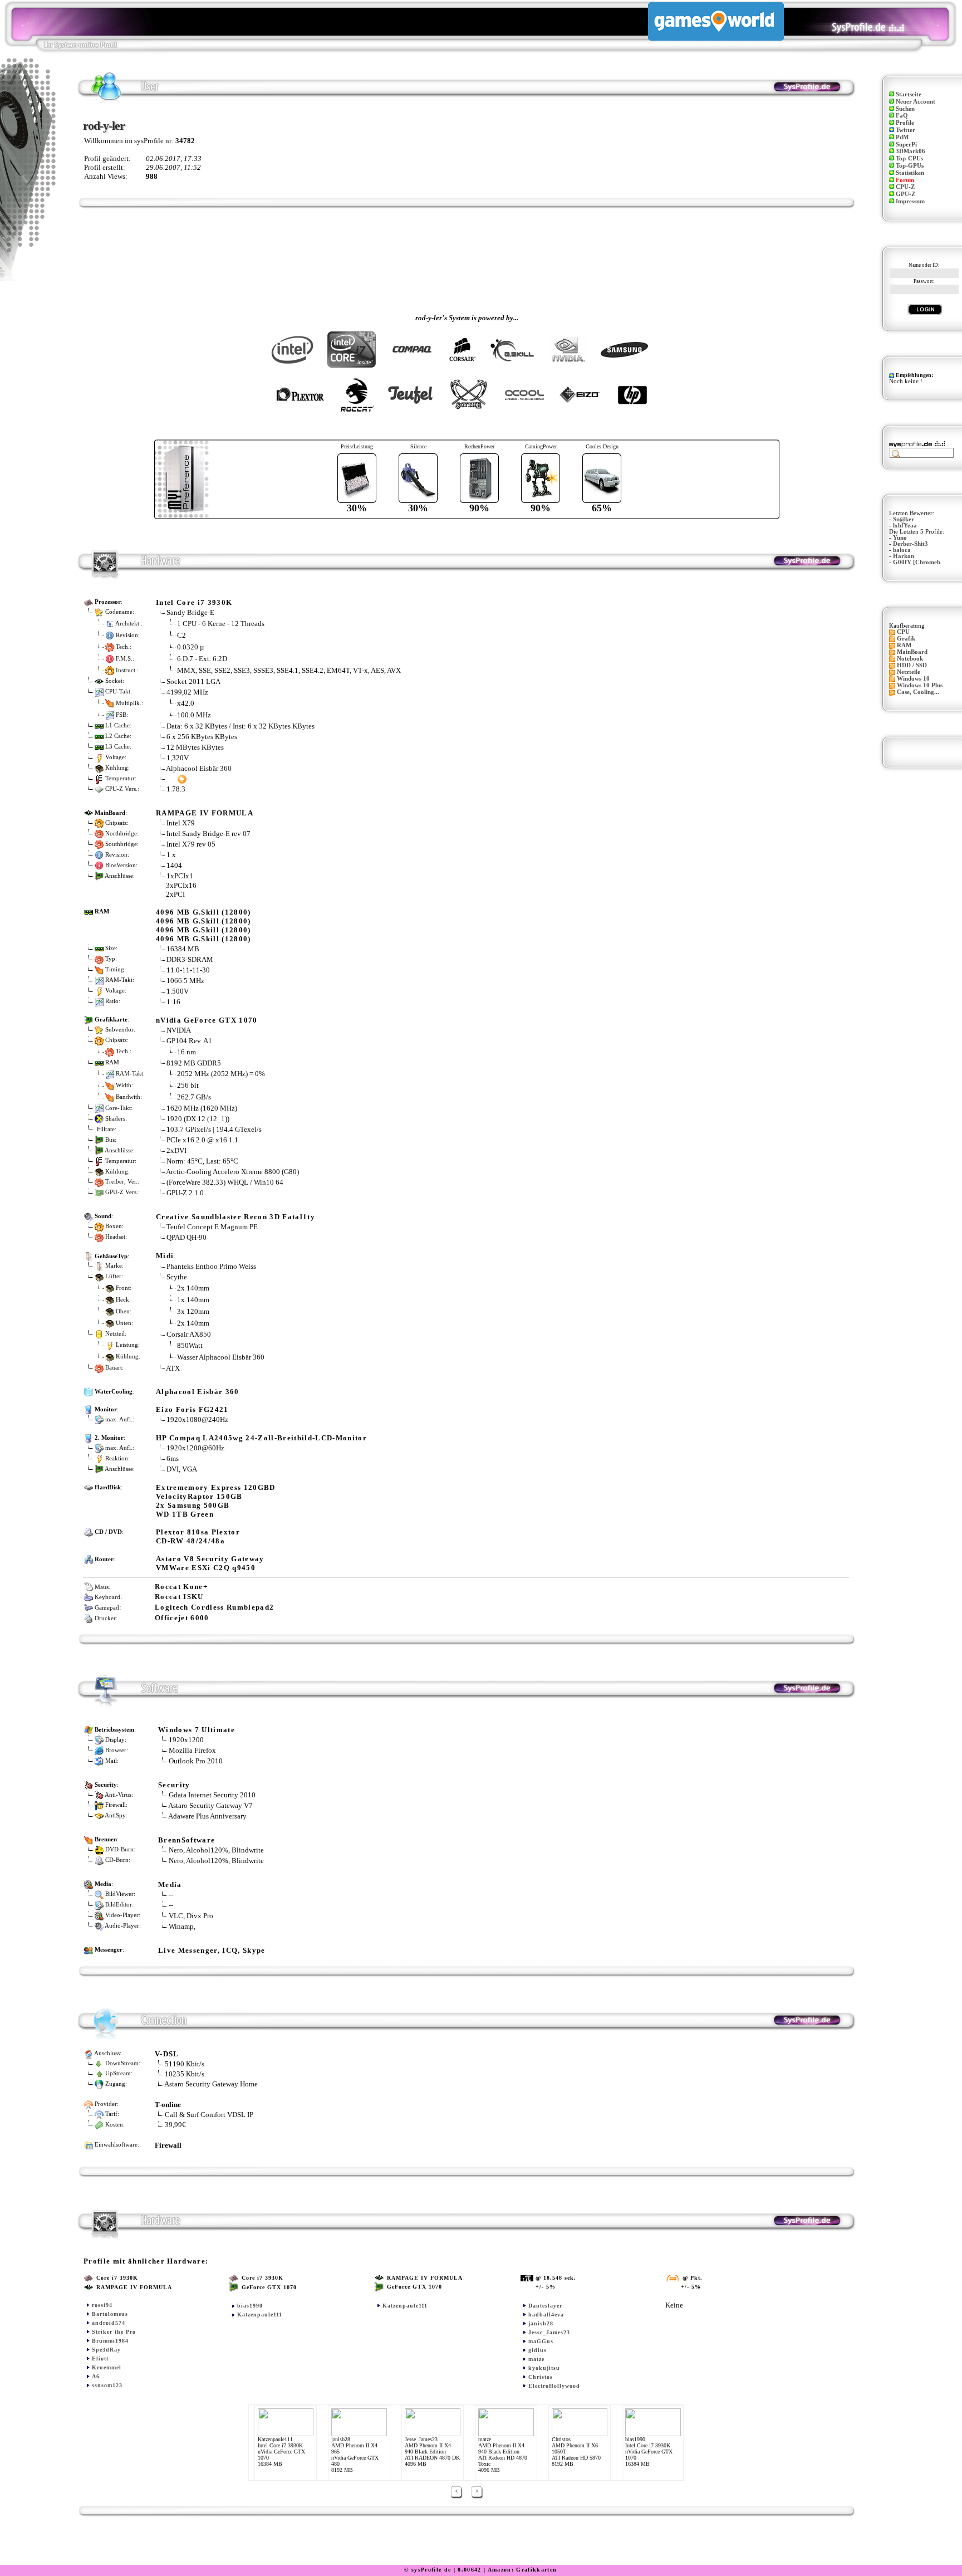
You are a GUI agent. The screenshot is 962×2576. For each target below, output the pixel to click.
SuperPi (906, 145)
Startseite (909, 94)
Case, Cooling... (918, 692)
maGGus (541, 2341)
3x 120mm (193, 1311)
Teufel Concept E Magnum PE (212, 1227)
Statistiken (910, 173)
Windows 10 (913, 679)
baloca (902, 550)
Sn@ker (904, 519)
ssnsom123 (107, 2385)
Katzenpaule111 (260, 2315)
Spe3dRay (106, 2350)
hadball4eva (546, 2315)
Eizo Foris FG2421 (192, 1409)
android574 (109, 2323)
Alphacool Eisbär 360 (199, 768)
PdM (902, 137)
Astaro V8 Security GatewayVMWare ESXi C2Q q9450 (210, 1563)
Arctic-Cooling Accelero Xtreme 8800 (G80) (232, 1172)
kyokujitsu (544, 2368)
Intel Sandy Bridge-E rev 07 (208, 834)
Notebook (910, 659)
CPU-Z (905, 187)
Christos (541, 2377)
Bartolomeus (110, 2314)
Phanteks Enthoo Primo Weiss (211, 1266)
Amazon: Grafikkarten (522, 2570)
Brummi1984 (110, 2341)
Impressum (910, 201)
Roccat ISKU (179, 1597)
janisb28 (541, 2323)
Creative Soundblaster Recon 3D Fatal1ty (235, 1217)
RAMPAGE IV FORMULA (205, 813)
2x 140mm (193, 1287)
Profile (905, 123)
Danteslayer (545, 2306)
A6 (96, 2376)
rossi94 (102, 2305)
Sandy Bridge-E (190, 612)
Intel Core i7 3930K (194, 602)
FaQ (902, 116)
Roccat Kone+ (181, 1587)
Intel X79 (181, 823)
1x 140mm (193, 1299)
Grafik (906, 639)
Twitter (905, 130)
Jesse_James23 (549, 2332)
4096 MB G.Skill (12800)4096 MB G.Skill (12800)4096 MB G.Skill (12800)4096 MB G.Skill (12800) (203, 925)
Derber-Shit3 (911, 544)
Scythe (177, 1277)
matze (536, 2359)
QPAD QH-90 (186, 1237)
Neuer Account (916, 102)
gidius (538, 2350)
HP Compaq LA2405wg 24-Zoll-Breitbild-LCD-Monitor (261, 1438)
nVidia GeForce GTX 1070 (207, 1020)
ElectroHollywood (554, 2386)
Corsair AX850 (189, 1334)
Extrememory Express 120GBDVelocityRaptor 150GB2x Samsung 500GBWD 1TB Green (216, 1501)
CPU (903, 632)
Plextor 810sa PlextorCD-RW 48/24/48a (198, 1536)
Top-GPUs (910, 166)
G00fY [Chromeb (917, 562)
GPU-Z (905, 194)
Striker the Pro (114, 2332)
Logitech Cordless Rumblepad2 (214, 1607)
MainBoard (912, 652)
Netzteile (909, 672)
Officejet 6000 (182, 1618)
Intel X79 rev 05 (191, 844)
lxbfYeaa (905, 526)
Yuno (900, 538)
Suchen (905, 109)
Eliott (100, 2359)
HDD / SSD (912, 665)
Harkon (904, 556)
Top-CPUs (909, 158)
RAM (904, 645)
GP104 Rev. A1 (189, 1041)
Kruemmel (107, 2367)
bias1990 (250, 2306)
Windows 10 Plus (920, 685)
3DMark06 (911, 151)
